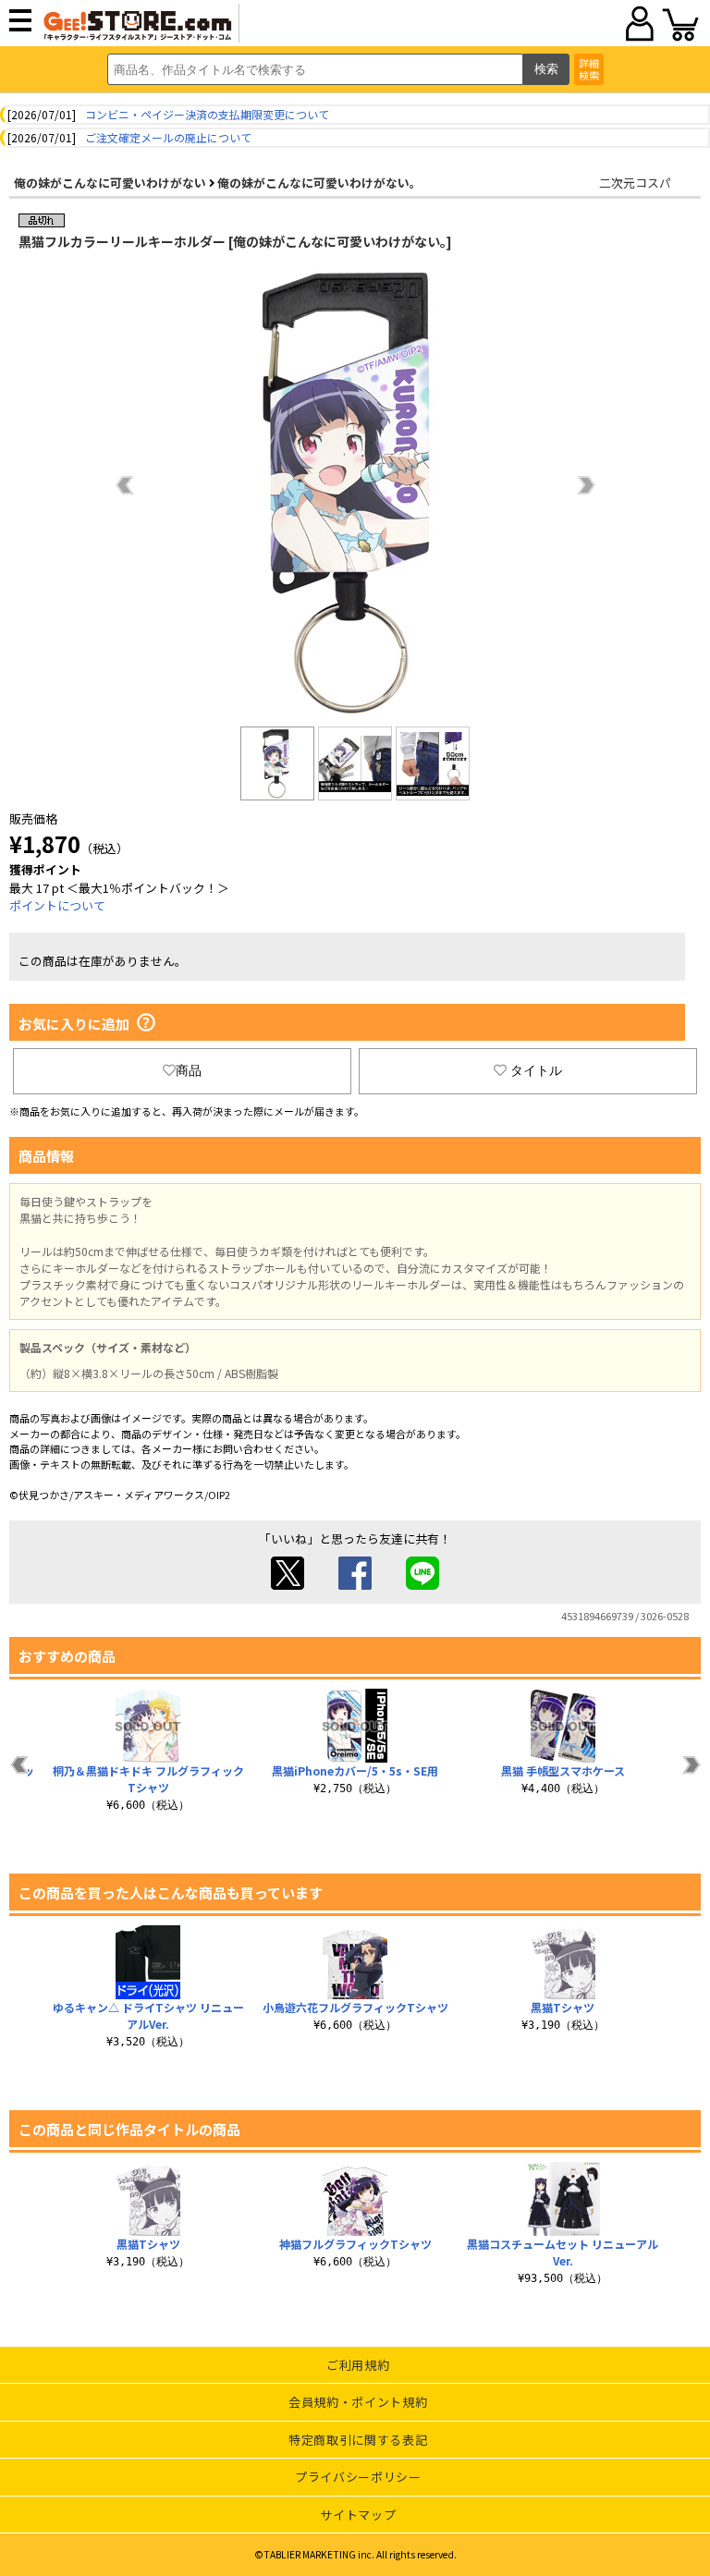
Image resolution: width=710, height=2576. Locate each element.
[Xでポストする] (288, 1585)
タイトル (536, 1070)
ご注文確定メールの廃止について (168, 137)
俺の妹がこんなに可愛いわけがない (110, 183)
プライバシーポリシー (358, 2477)
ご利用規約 (358, 2365)
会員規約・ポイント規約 (358, 2402)
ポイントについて (57, 905)
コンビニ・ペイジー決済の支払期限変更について (207, 114)
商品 (189, 1070)
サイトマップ (358, 2515)
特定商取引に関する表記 (358, 2440)
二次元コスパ (635, 183)
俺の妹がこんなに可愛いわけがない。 (319, 183)
